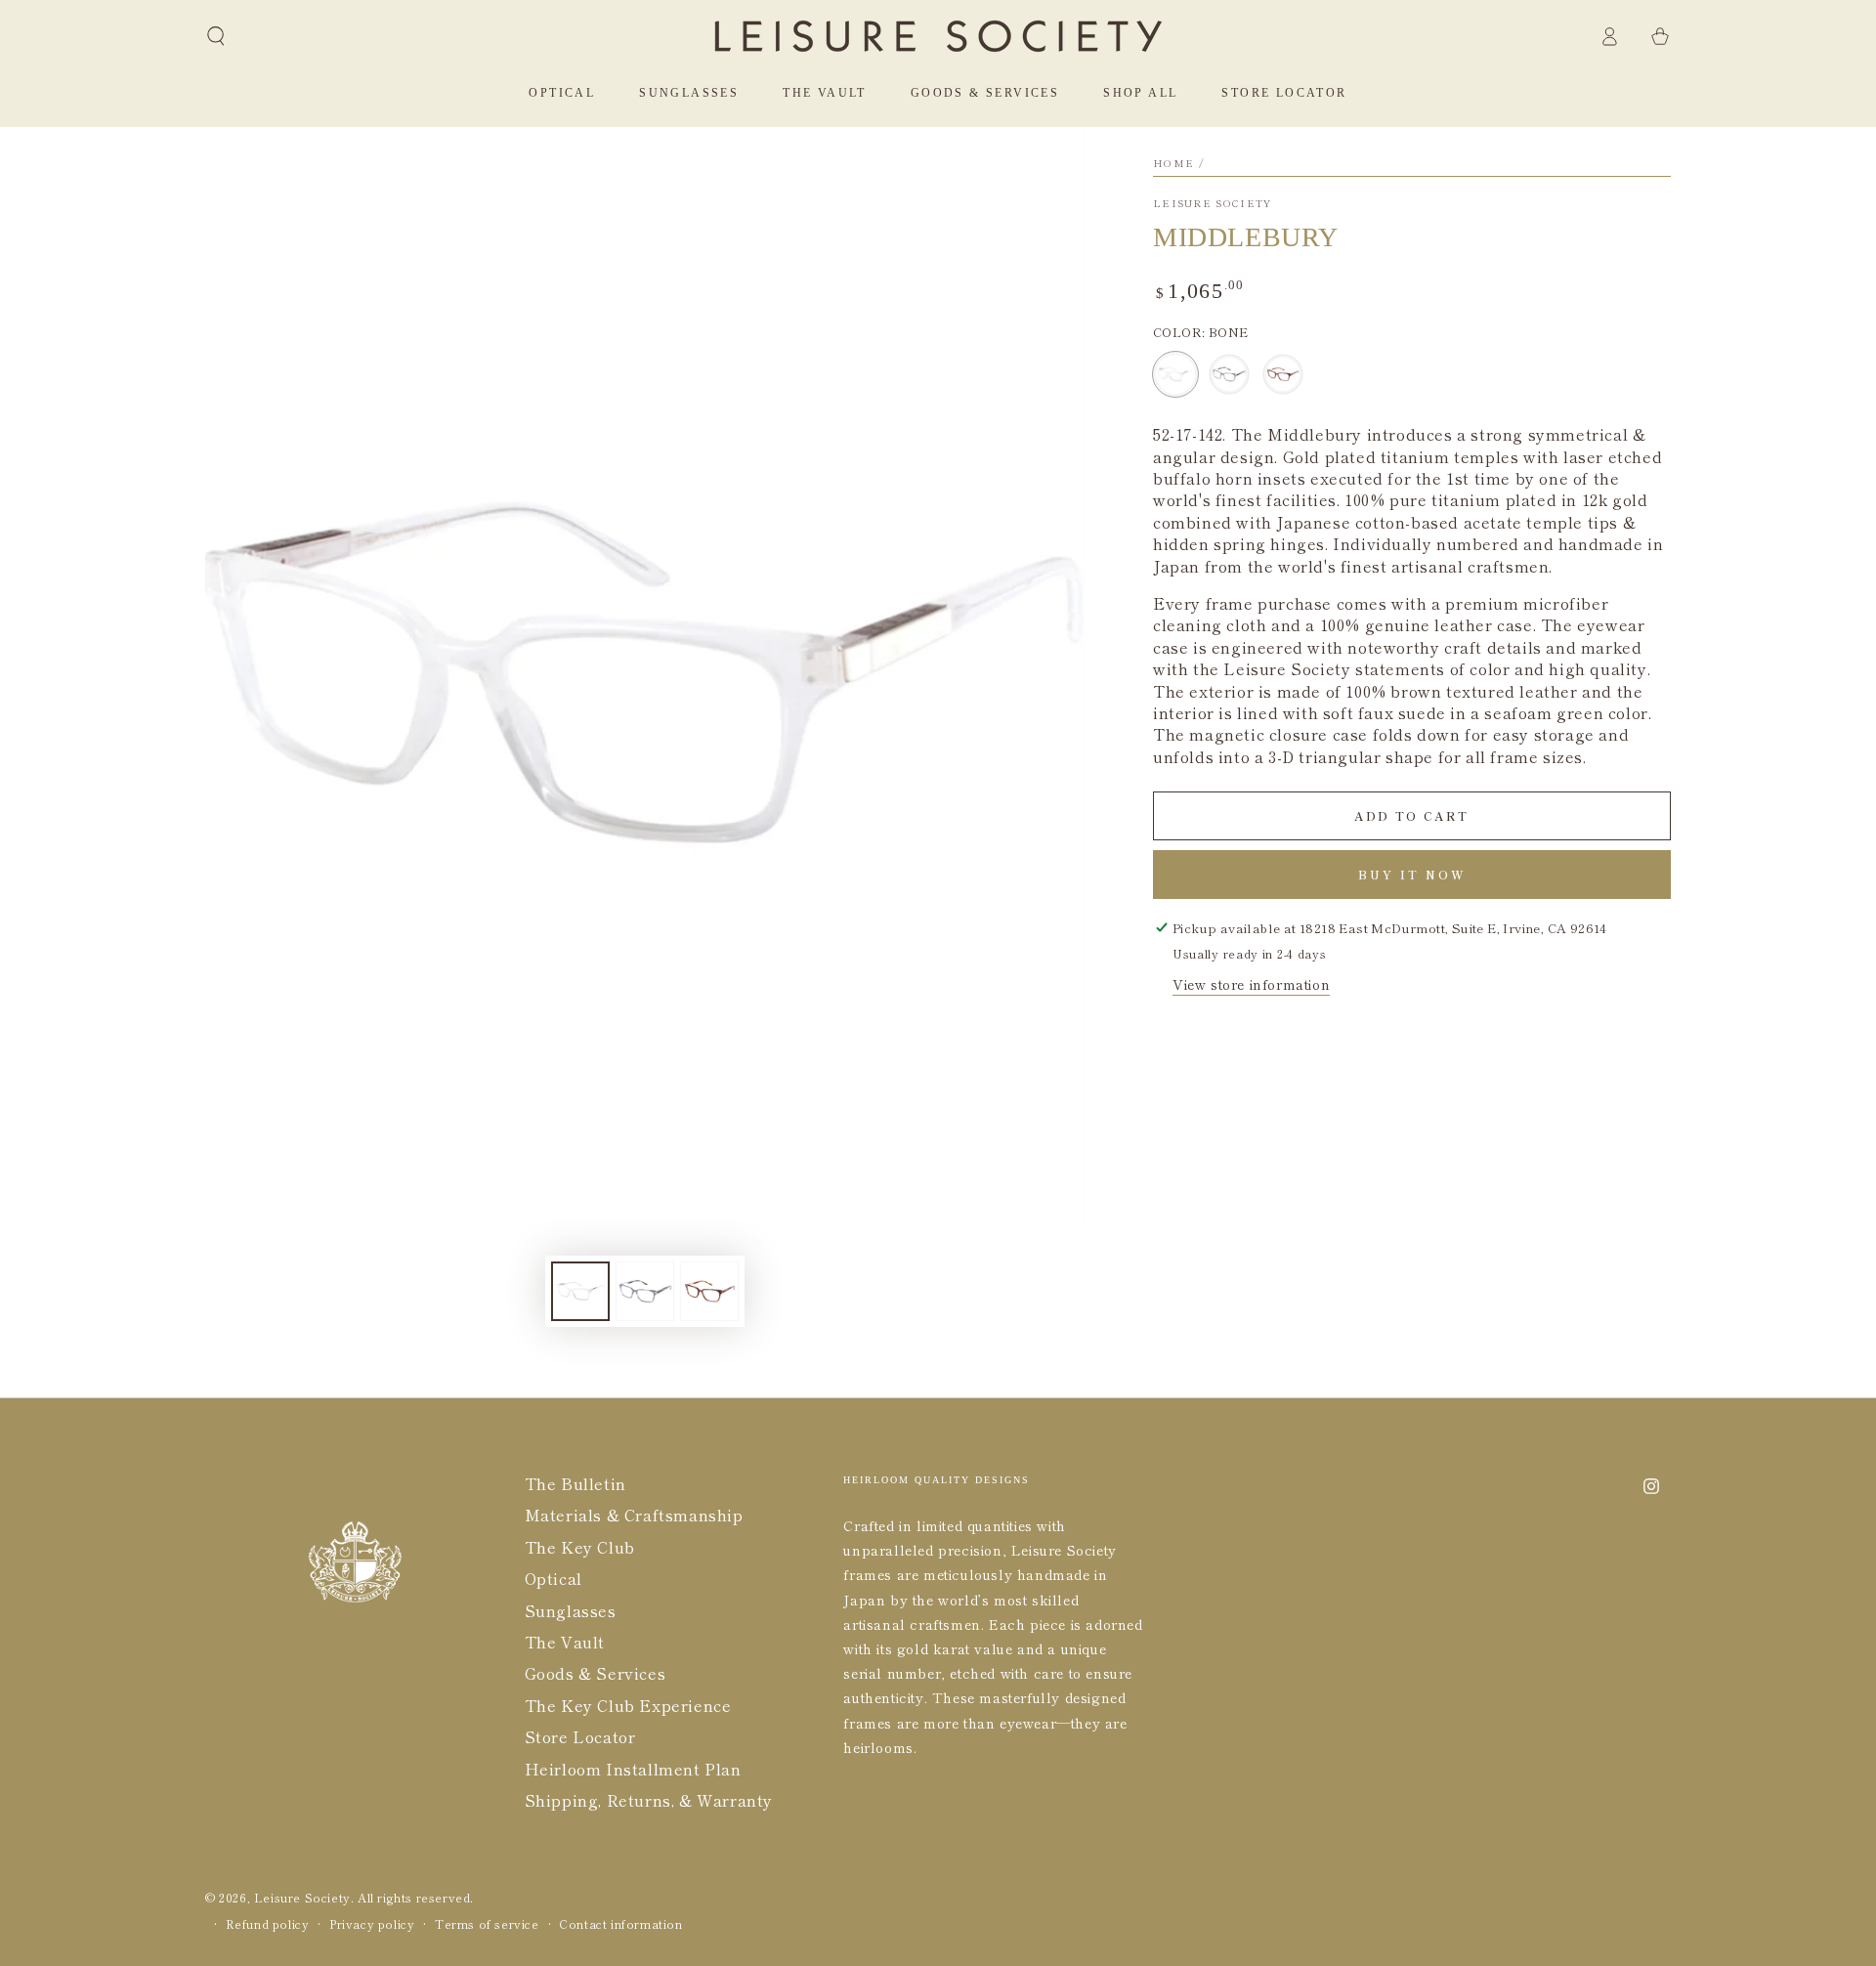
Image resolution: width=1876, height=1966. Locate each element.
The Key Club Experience (628, 1705)
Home (1173, 163)
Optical (554, 1578)
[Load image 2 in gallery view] (645, 1291)
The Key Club (580, 1547)
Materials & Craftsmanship (634, 1515)
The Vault (565, 1642)
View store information (1251, 984)
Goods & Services (596, 1673)
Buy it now (1412, 874)
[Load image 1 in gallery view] (580, 1291)
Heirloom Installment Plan (633, 1769)
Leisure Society (1213, 203)
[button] (216, 36)
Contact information (620, 1924)
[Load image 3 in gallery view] (709, 1291)
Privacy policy (372, 1924)
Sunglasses (571, 1610)
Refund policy (268, 1924)
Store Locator (580, 1736)
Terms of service (487, 1924)
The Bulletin (576, 1483)
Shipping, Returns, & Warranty (649, 1800)
